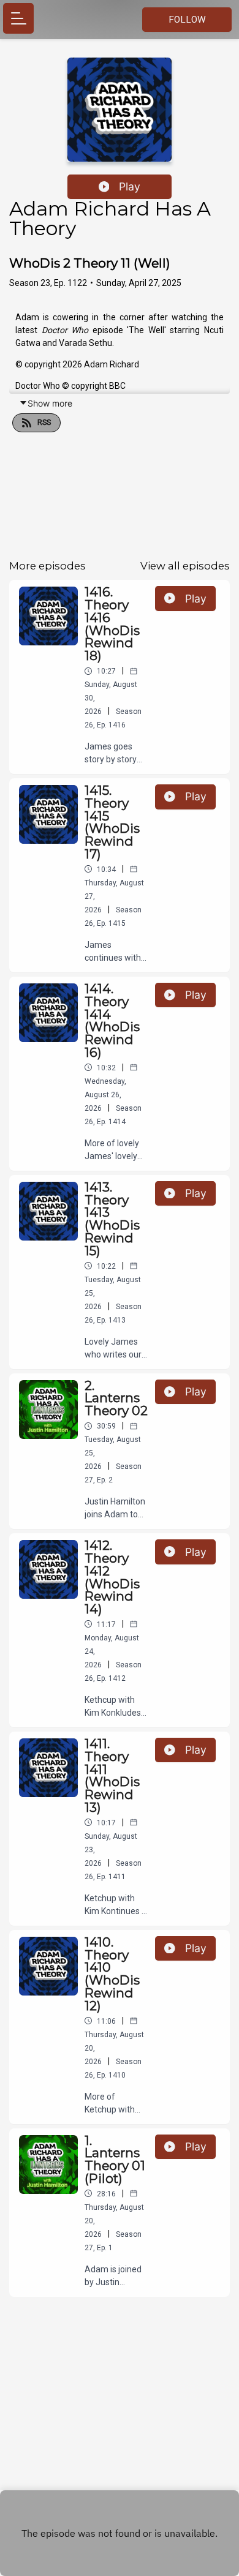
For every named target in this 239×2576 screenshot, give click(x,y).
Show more (50, 403)
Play (130, 186)
